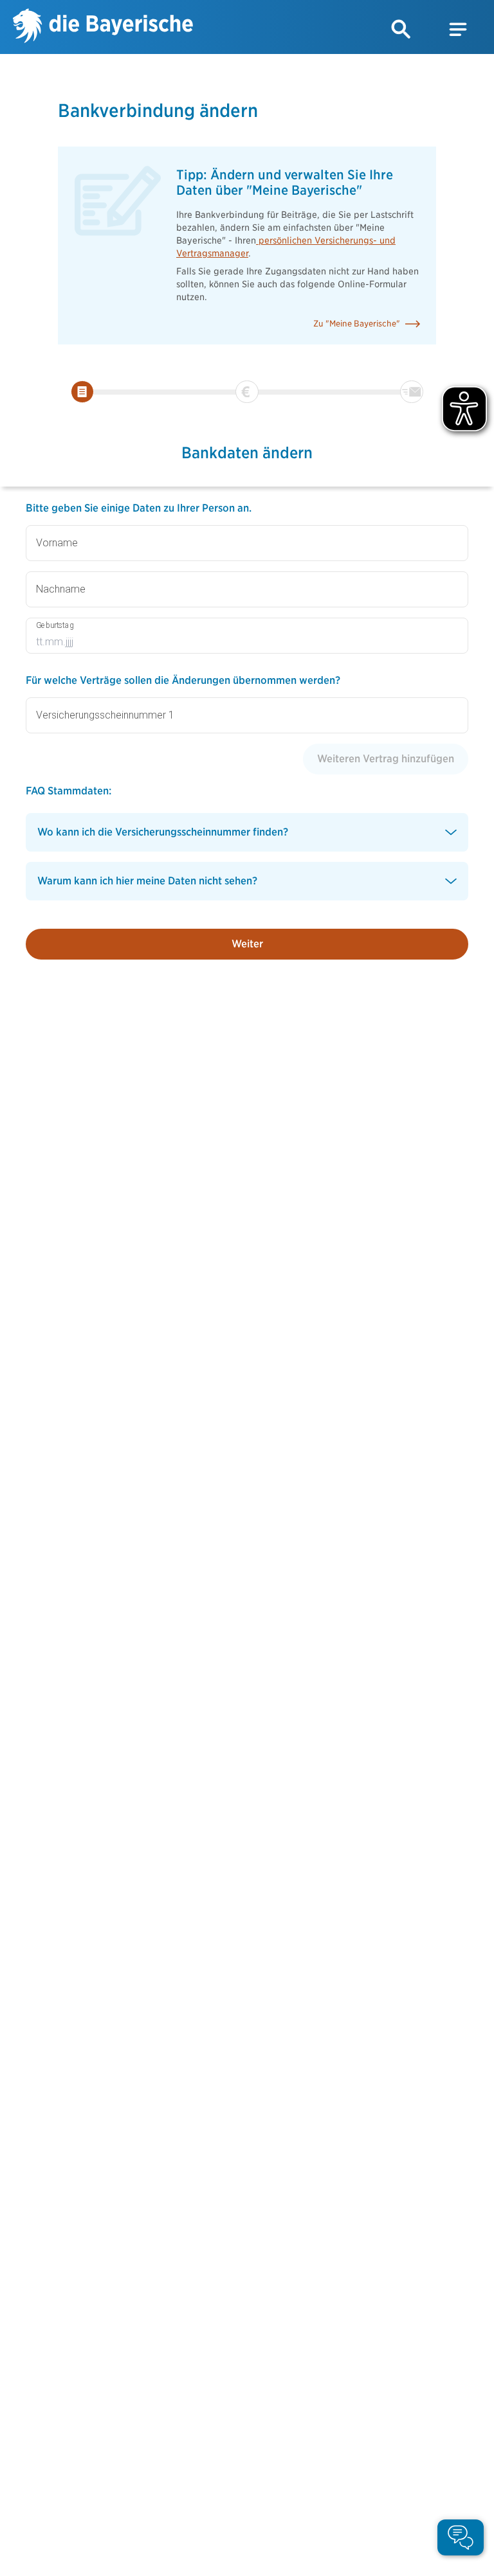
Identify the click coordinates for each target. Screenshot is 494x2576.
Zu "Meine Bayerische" (357, 324)
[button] (401, 30)
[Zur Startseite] (103, 27)
